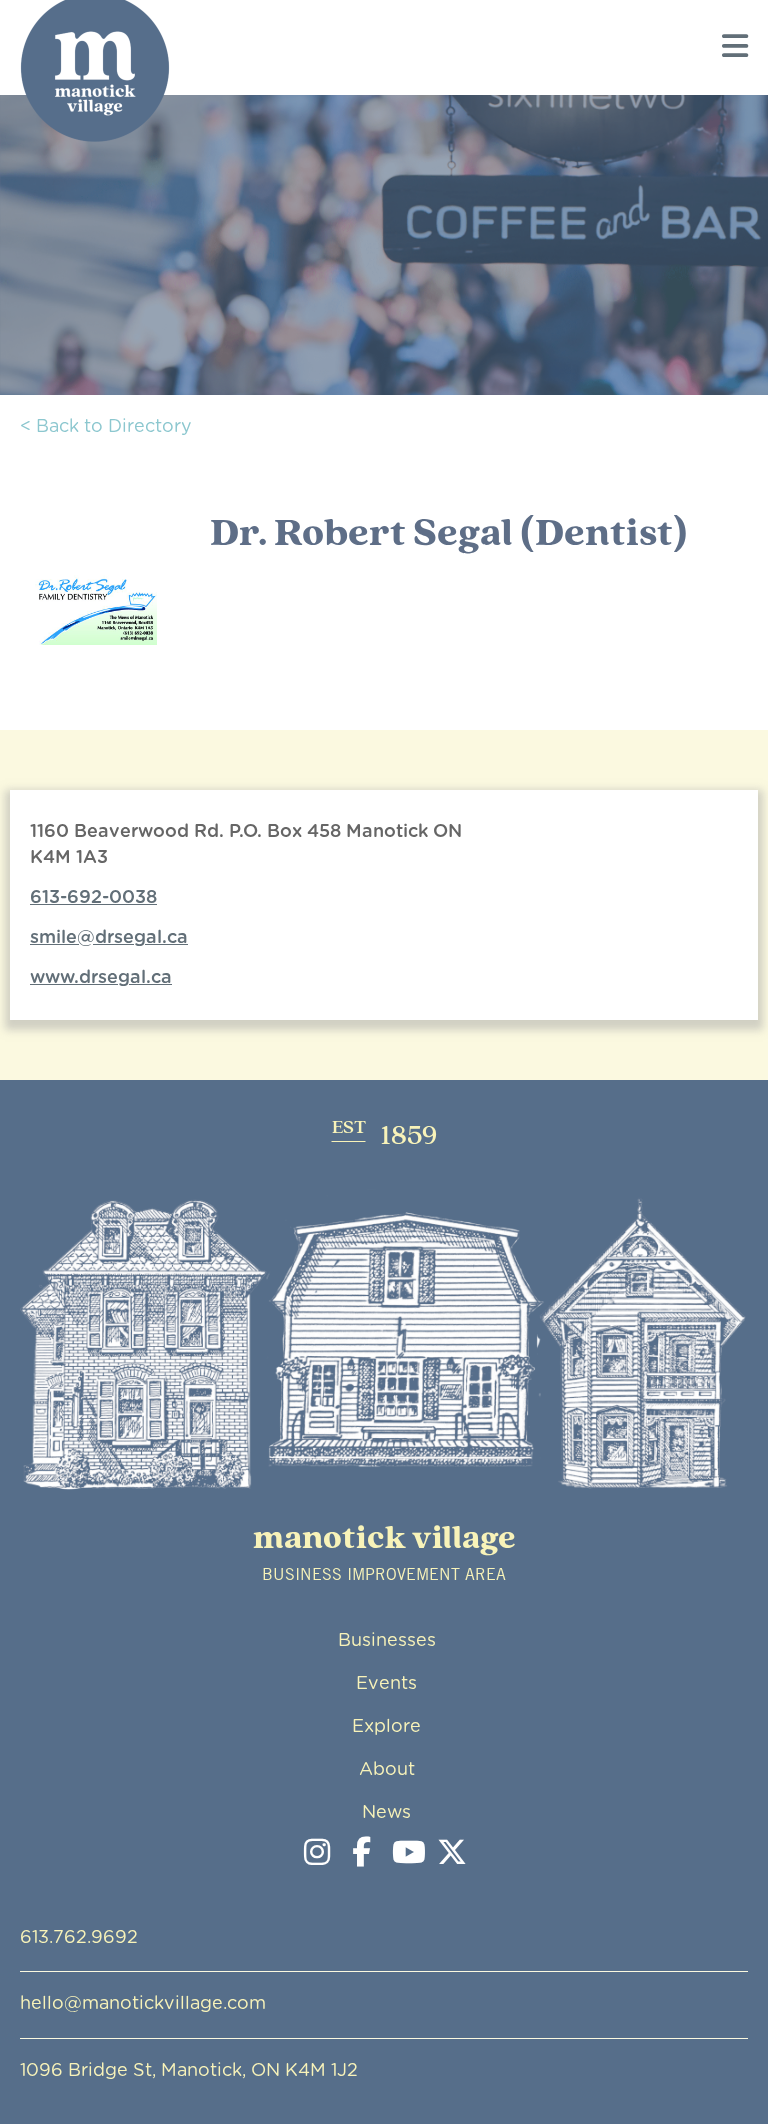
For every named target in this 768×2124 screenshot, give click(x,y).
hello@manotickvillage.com (143, 2004)
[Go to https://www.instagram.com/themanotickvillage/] (317, 1854)
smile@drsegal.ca (109, 938)
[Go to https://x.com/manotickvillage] (452, 1854)
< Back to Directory (106, 427)
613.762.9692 (79, 1938)
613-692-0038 (93, 898)
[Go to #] (407, 1854)
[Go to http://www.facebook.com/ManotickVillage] (362, 1854)
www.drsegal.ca (101, 978)
